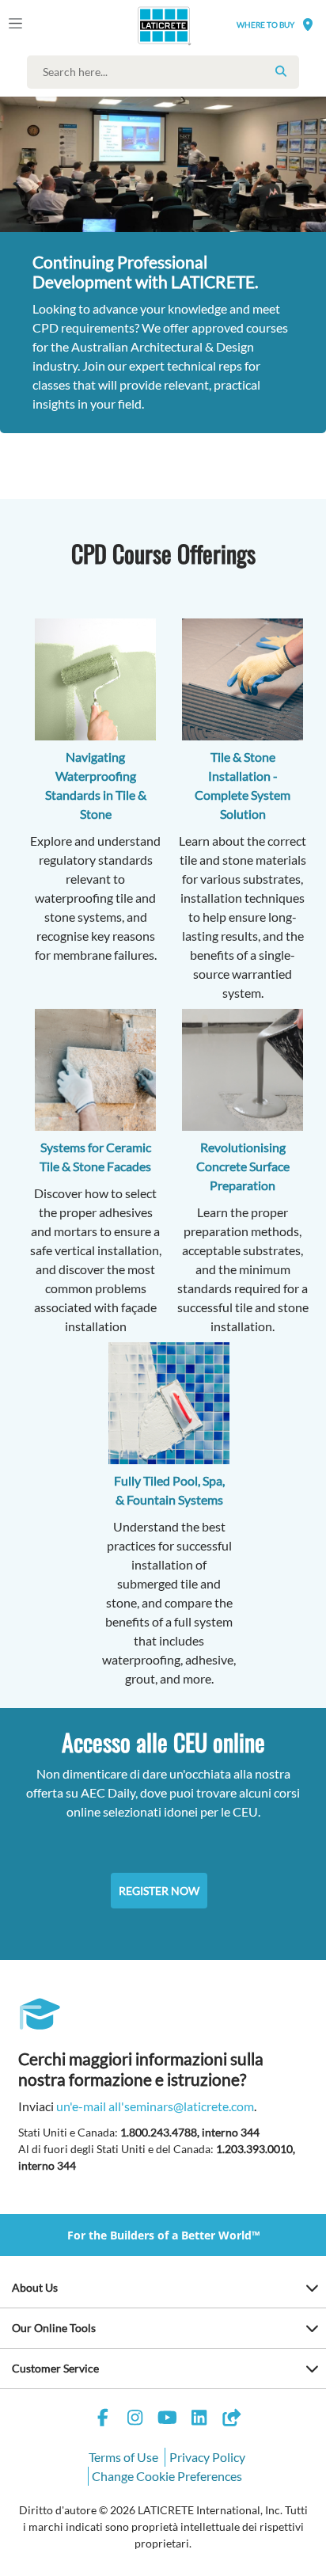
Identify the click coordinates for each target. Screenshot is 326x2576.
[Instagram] (135, 2420)
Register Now (159, 1891)
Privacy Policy (207, 2457)
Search (281, 71)
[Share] (231, 2420)
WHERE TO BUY (265, 25)
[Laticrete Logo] (142, 25)
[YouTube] (167, 2420)
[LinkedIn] (199, 2420)
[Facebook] (103, 2420)
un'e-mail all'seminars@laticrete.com (155, 2106)
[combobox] (167, 72)
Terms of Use (123, 2457)
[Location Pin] (308, 24)
